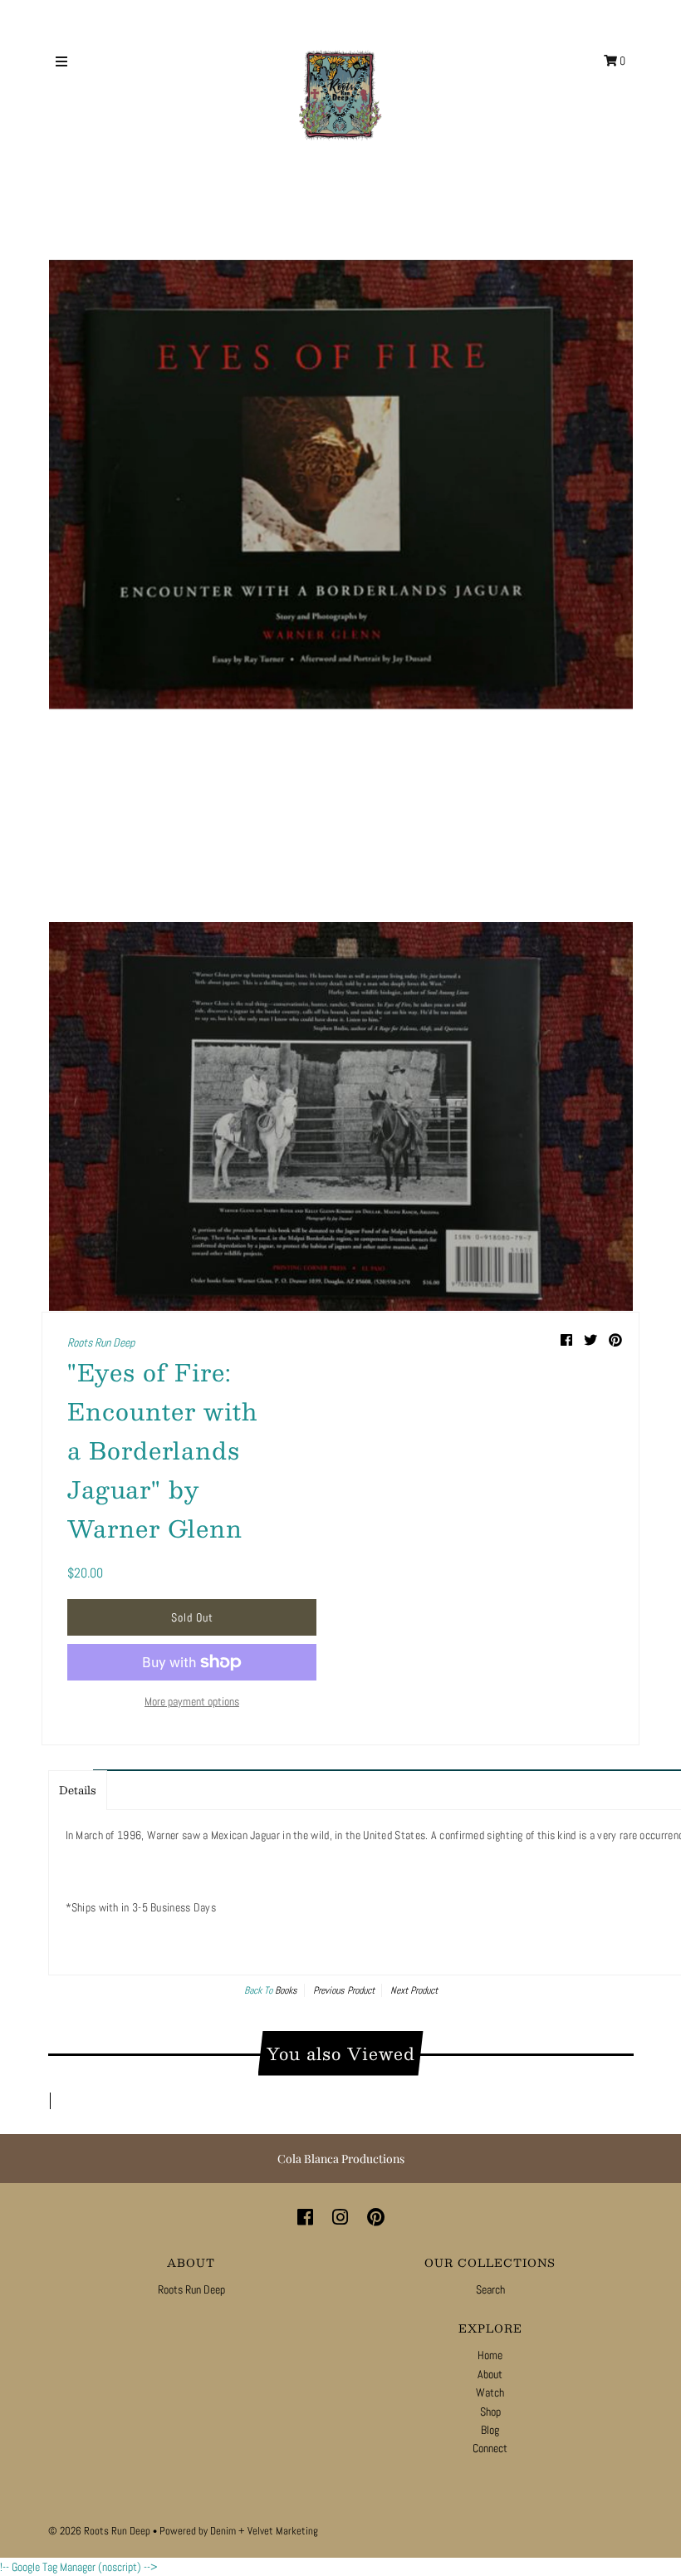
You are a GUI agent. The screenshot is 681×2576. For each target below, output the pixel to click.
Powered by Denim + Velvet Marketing (239, 2531)
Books (286, 1990)
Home (490, 2355)
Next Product (414, 1990)
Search (490, 2289)
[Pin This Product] (615, 1340)
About (490, 2374)
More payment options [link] (192, 1701)
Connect (490, 2448)
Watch (490, 2392)
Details (78, 1790)
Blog (490, 2430)
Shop (490, 2412)
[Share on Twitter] (592, 1340)
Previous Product (344, 1990)
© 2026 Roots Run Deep (99, 2531)
